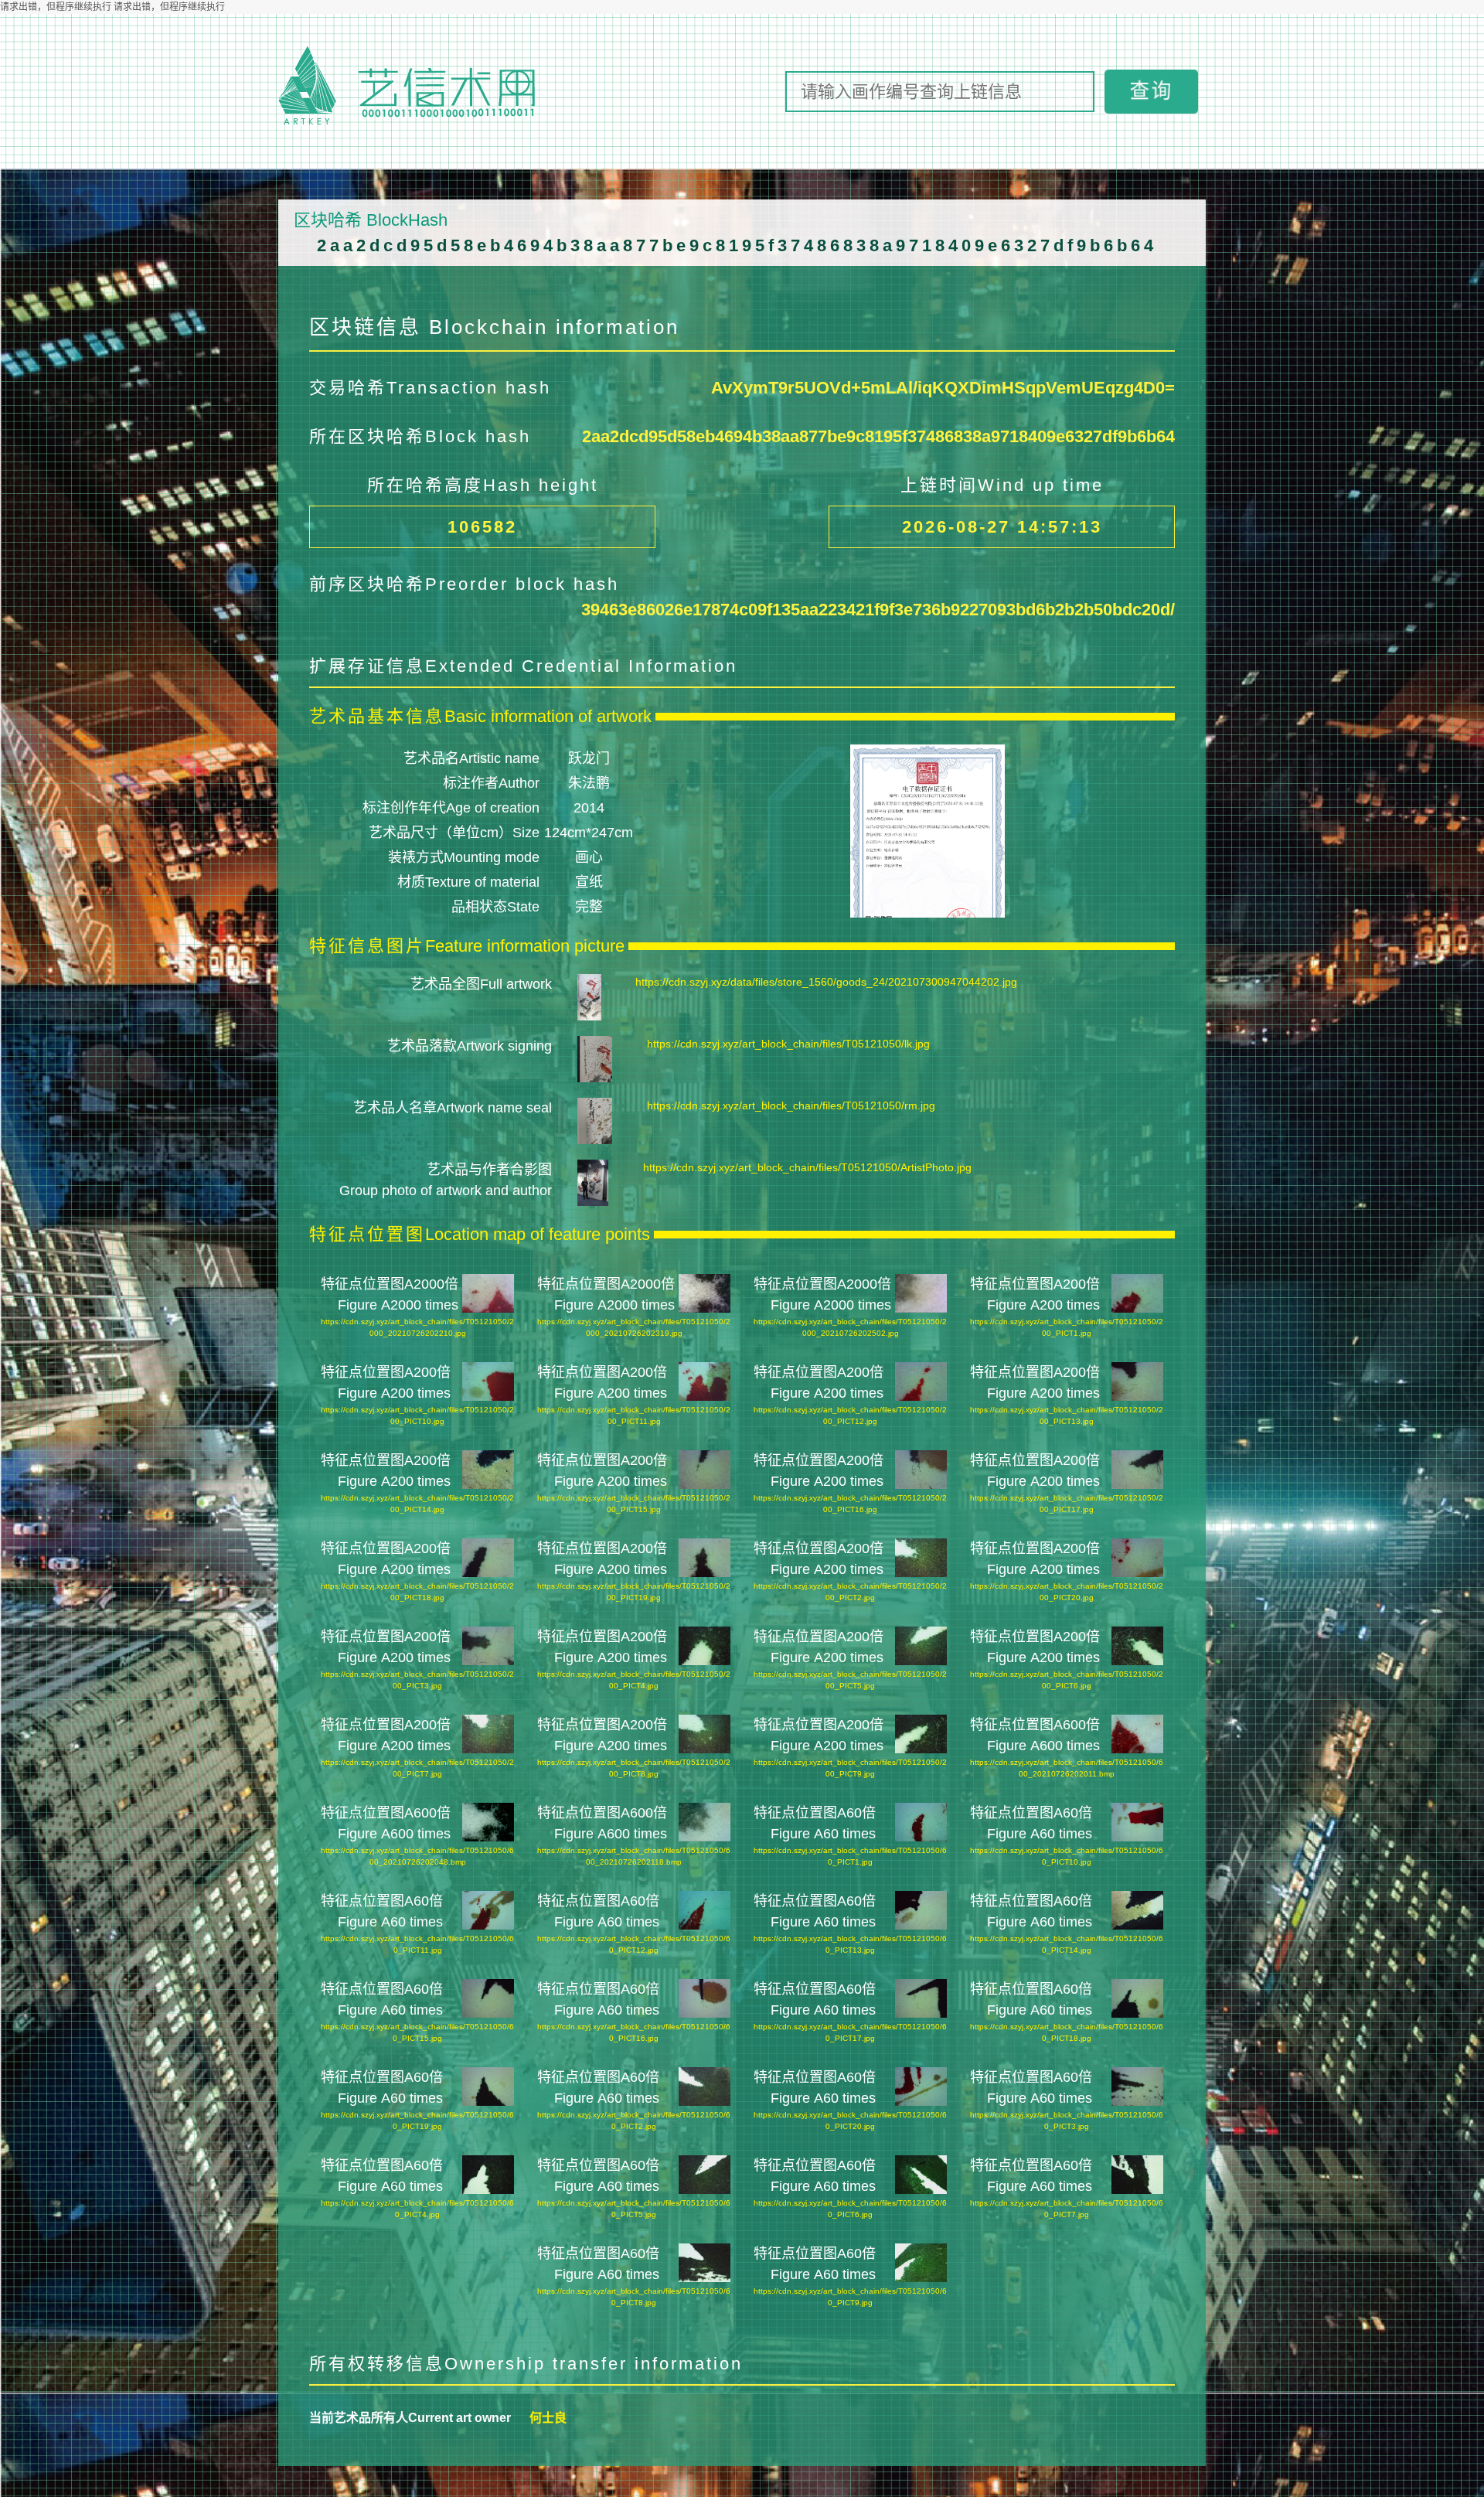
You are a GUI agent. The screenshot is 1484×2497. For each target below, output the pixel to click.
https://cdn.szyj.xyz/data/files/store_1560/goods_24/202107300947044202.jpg (826, 982)
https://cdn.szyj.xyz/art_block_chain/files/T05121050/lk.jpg (788, 1044)
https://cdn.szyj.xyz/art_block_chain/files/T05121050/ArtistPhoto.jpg (807, 1167)
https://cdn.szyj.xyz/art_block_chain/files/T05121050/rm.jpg (791, 1105)
